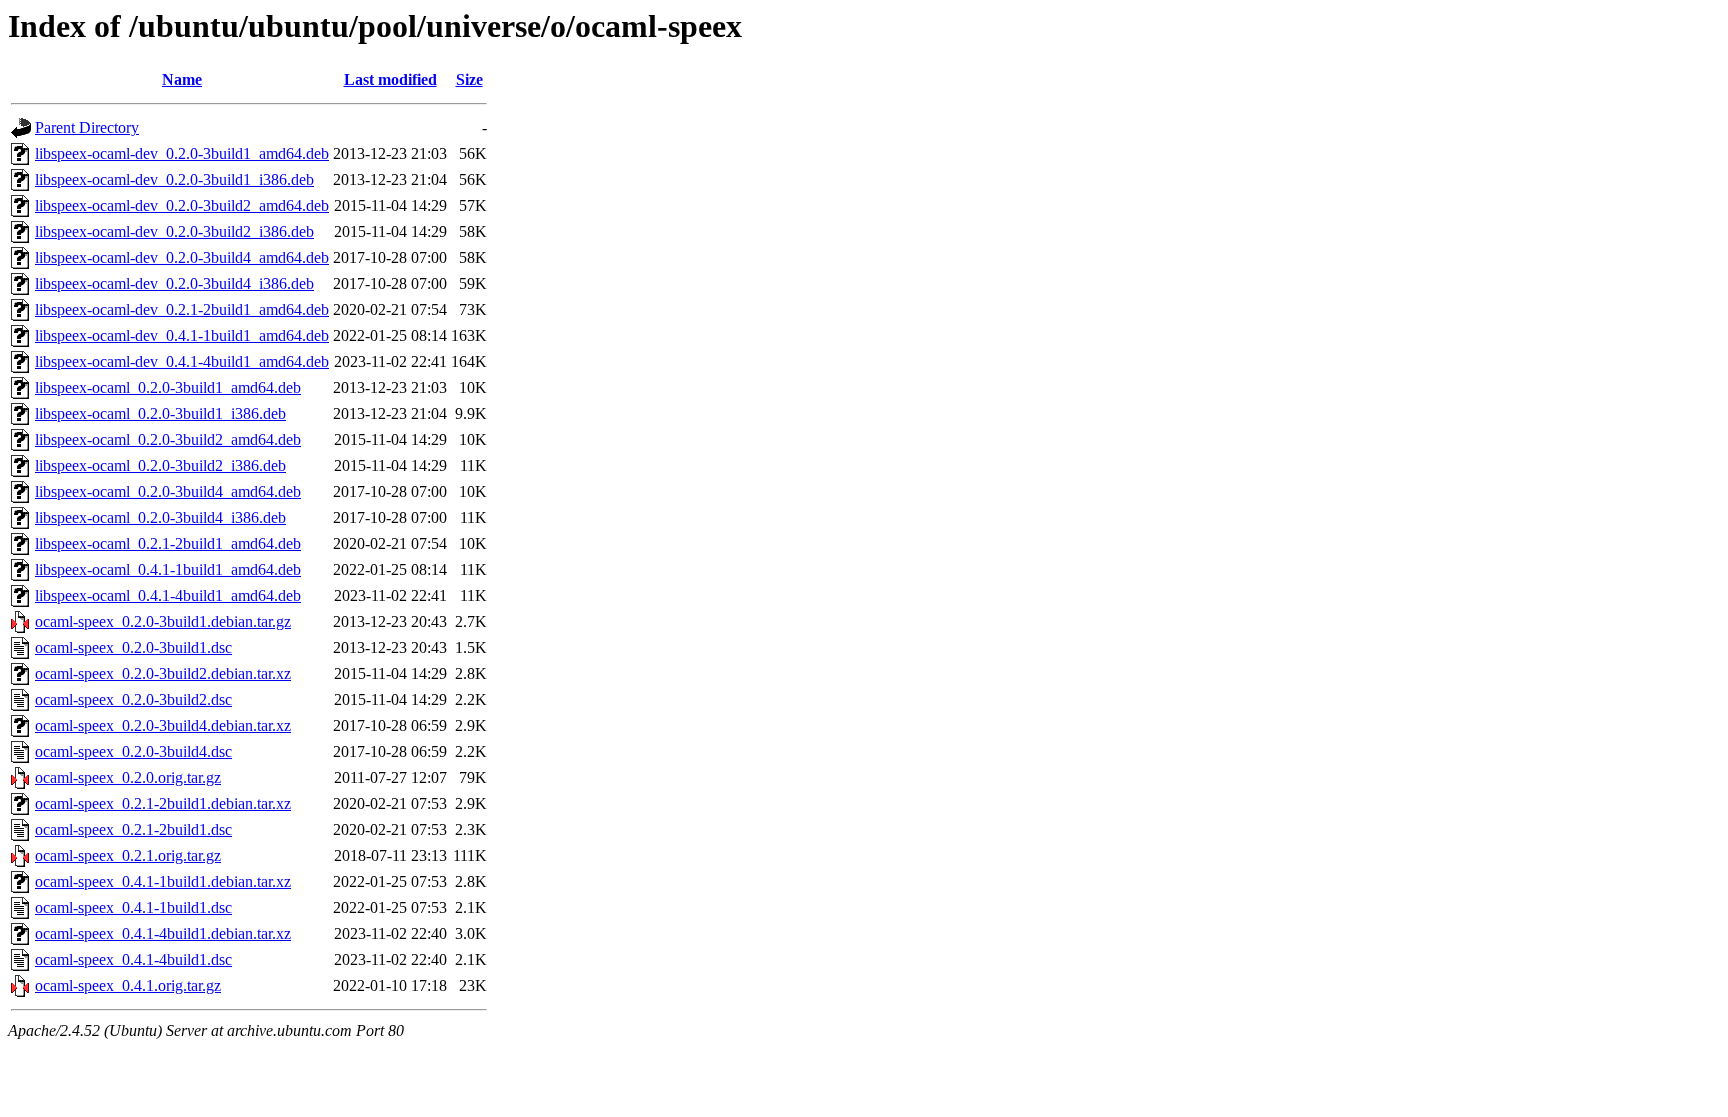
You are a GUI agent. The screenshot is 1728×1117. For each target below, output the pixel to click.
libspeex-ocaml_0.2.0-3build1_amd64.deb (168, 387)
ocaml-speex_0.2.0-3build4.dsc (133, 751)
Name (182, 79)
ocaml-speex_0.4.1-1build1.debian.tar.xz (163, 881)
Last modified (390, 79)
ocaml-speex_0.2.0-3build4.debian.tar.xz (163, 725)
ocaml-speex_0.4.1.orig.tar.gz (128, 985)
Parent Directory (87, 127)
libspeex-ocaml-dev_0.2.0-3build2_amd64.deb (182, 205)
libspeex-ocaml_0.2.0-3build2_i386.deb (160, 465)
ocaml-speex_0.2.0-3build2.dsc (133, 699)
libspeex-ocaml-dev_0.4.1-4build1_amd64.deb (182, 361)
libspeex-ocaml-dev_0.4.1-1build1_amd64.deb (182, 335)
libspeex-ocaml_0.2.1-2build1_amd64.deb (168, 543)
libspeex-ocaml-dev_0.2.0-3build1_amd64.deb (182, 153)
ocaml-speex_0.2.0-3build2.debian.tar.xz (163, 673)
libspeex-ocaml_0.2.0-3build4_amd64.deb (168, 491)
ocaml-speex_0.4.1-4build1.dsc (133, 959)
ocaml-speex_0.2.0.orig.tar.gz (128, 777)
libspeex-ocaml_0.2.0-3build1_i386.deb (160, 413)
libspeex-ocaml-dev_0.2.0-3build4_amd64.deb (182, 257)
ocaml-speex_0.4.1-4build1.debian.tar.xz (163, 933)
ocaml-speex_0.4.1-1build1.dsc (133, 907)
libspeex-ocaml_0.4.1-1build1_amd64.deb (168, 569)
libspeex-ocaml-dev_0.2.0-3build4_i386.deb (174, 283)
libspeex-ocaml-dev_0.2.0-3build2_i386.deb (174, 231)
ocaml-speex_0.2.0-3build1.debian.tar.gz (163, 621)
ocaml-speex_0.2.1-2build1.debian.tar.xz (163, 803)
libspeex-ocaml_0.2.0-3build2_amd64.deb (168, 439)
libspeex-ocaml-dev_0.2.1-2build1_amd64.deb (182, 309)
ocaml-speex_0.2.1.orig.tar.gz (128, 855)
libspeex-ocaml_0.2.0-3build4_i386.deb (160, 517)
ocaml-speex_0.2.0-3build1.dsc (133, 647)
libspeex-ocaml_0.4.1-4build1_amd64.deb (168, 595)
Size (469, 79)
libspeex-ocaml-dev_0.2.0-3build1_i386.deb (174, 179)
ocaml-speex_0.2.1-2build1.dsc (133, 829)
